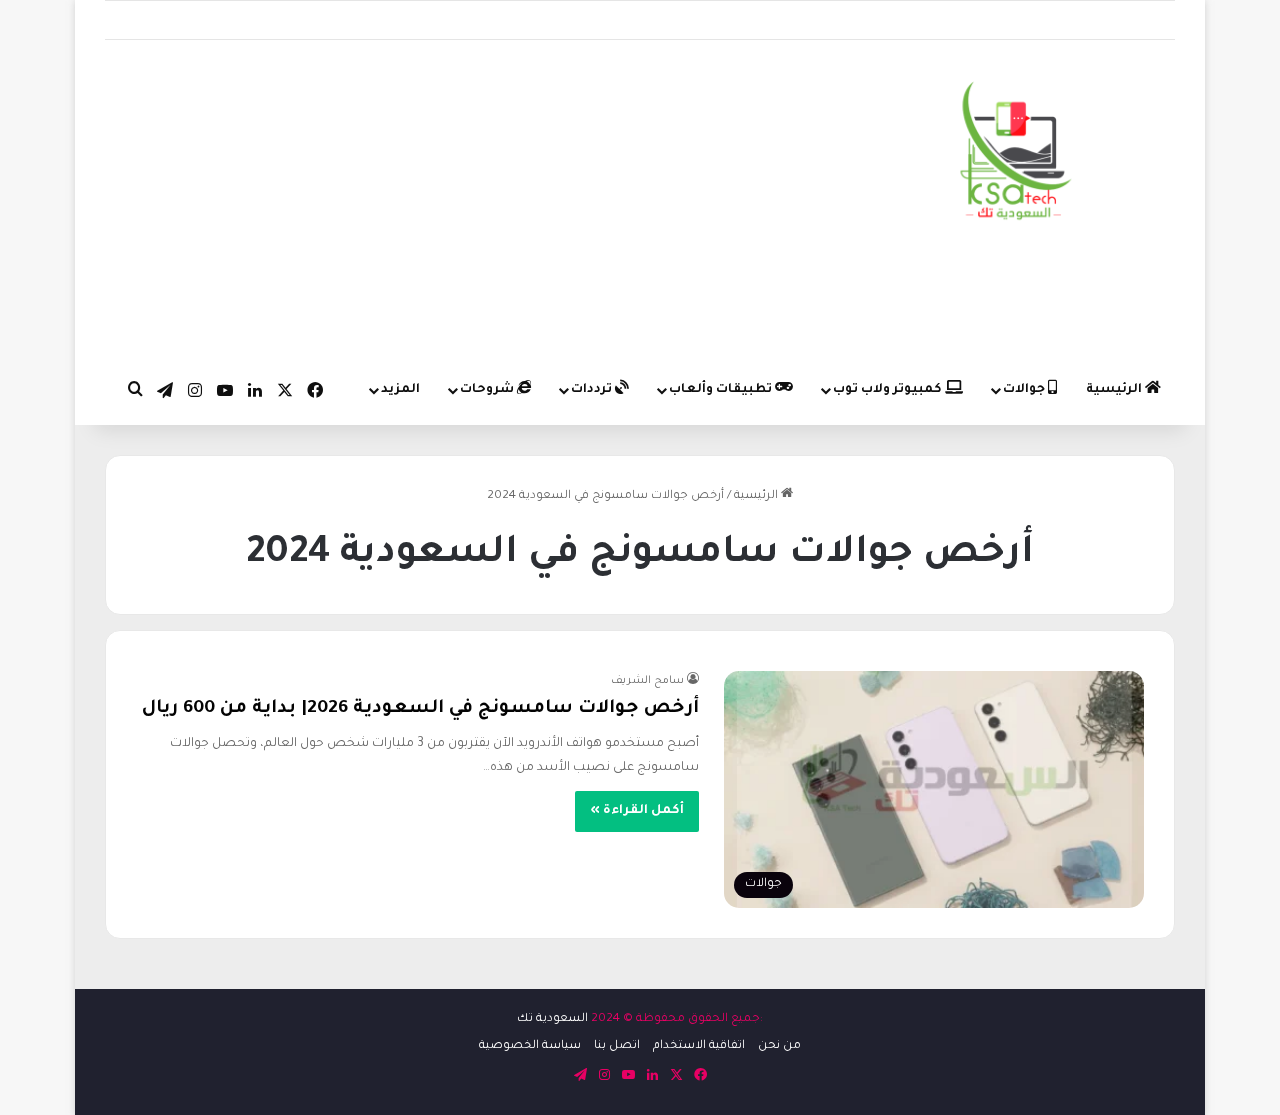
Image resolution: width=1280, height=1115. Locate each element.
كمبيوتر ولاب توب (889, 390)
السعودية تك (552, 1019)
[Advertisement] (456, 200)
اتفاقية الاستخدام (699, 1046)
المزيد (400, 390)
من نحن (779, 1046)
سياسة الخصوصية (530, 1046)
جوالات (1025, 390)
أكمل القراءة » (637, 811)
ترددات (593, 390)
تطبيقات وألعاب (722, 390)
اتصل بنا (617, 1046)
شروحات (488, 390)
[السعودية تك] (1016, 155)
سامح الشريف (647, 681)
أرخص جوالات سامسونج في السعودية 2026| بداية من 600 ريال (420, 709)
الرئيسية (1115, 390)
